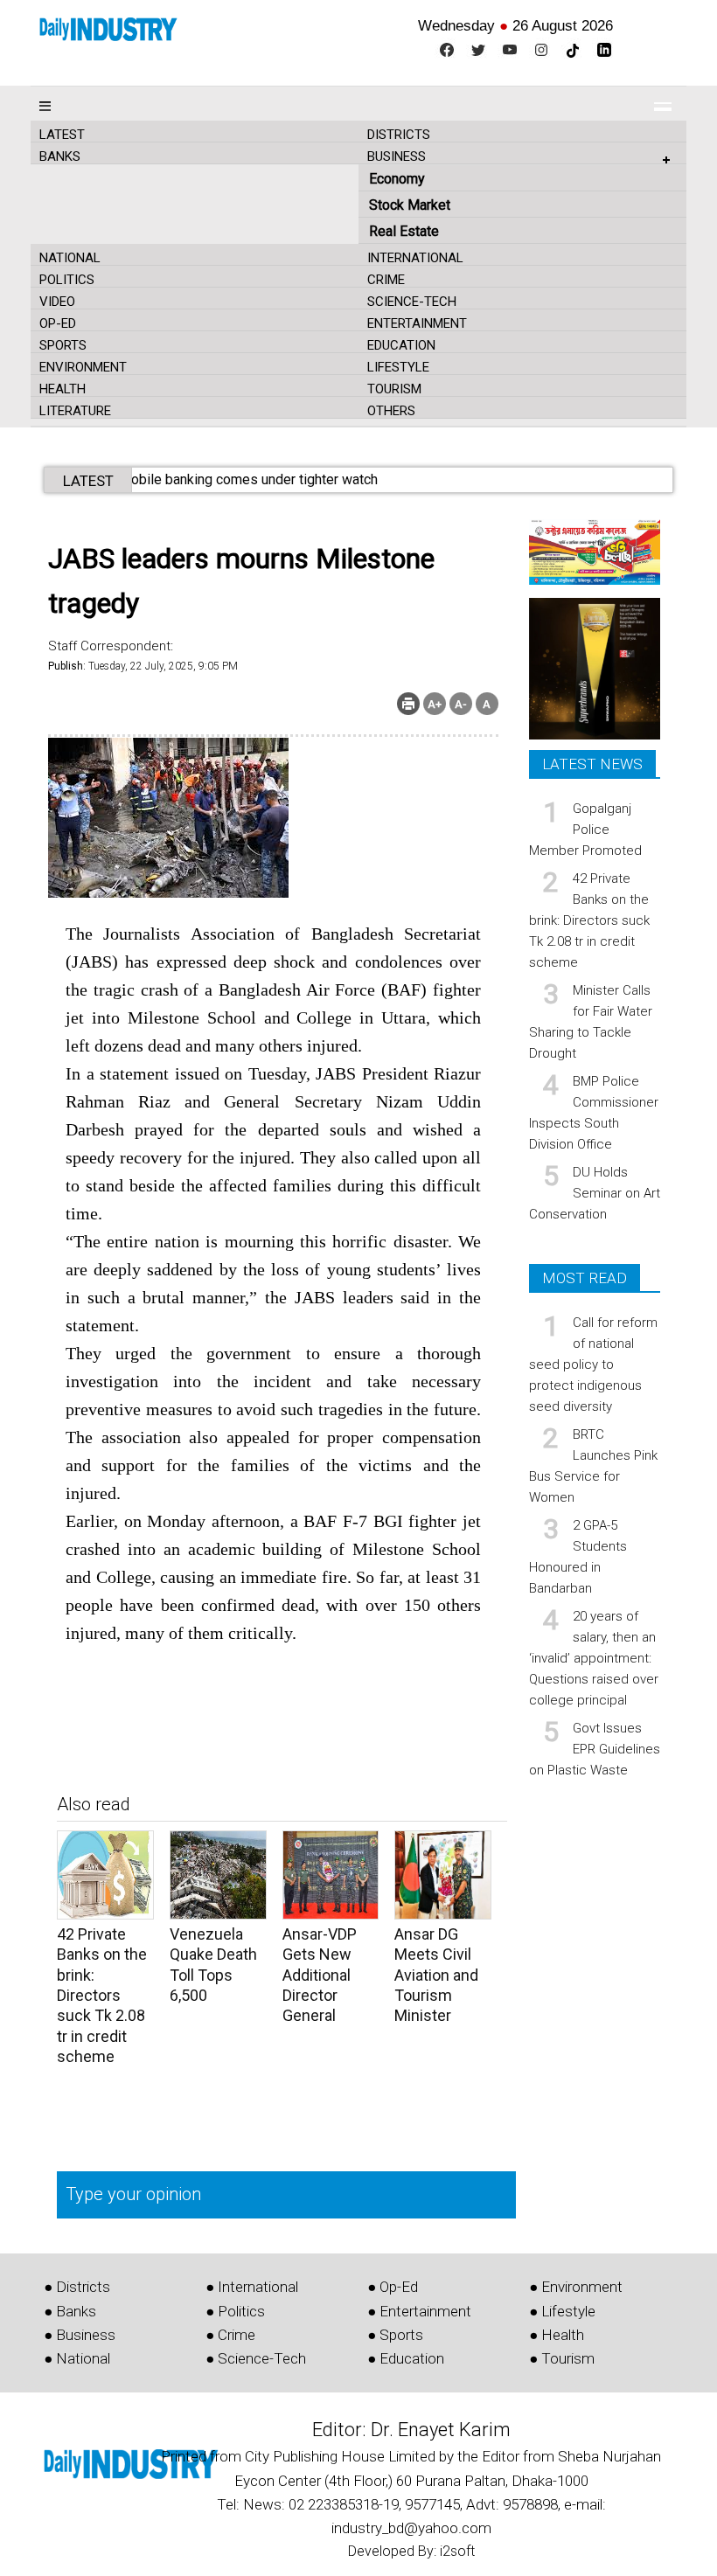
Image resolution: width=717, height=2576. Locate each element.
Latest (62, 135)
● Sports (395, 2335)
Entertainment (417, 323)
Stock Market (410, 205)
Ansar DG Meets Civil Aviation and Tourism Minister (436, 1975)
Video (57, 302)
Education (401, 345)
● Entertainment (419, 2311)
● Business (80, 2335)
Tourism (394, 389)
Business (397, 156)
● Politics (235, 2311)
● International (252, 2287)
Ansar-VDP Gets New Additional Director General (320, 1975)
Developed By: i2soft (411, 2551)
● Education (406, 2358)
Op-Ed (58, 323)
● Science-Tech (256, 2358)
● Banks (70, 2311)
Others (391, 411)
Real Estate (404, 231)
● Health (557, 2335)
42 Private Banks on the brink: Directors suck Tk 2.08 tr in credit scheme (102, 1995)
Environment (83, 367)
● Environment (576, 2287)
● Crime (230, 2335)
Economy (397, 179)
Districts (399, 135)
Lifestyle (398, 367)
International (415, 258)
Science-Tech (412, 302)
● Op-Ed (393, 2287)
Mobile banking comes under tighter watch (270, 479)
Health (63, 389)
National (70, 258)
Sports (63, 345)
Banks (60, 156)
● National (77, 2358)
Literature (75, 411)
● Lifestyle (562, 2311)
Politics (67, 280)
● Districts (77, 2287)
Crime (386, 280)
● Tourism (562, 2358)
